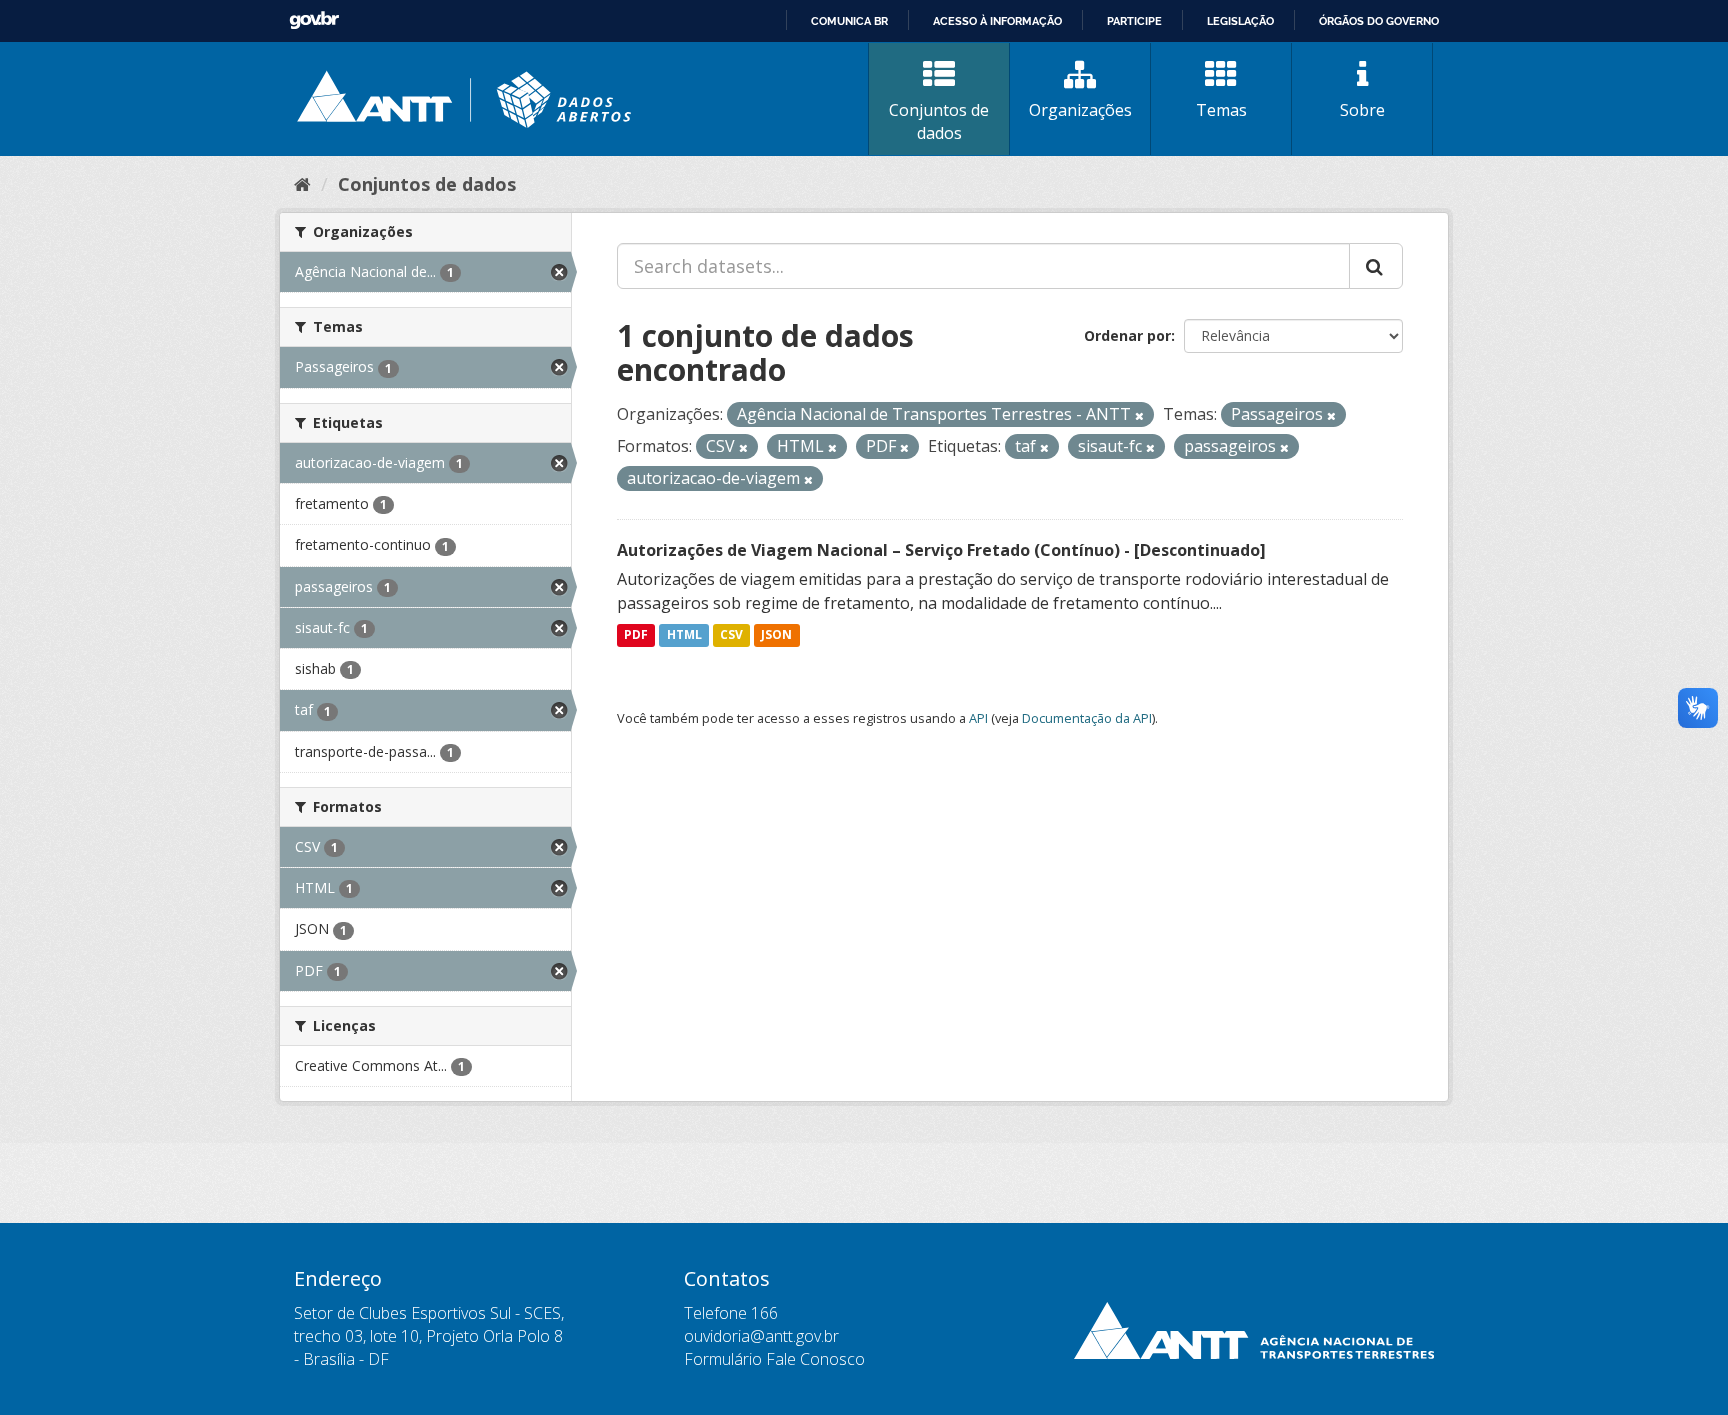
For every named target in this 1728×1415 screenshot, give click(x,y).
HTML (684, 635)
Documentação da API (1087, 718)
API (978, 718)
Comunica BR (849, 21)
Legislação (1240, 21)
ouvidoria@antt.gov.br (761, 1336)
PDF (636, 635)
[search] (1376, 266)
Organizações (1080, 110)
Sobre (1362, 110)
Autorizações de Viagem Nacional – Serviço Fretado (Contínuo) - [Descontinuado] (941, 550)
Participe (1134, 21)
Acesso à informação (997, 21)
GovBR (314, 20)
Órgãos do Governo (1379, 21)
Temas (1221, 110)
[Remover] (1139, 415)
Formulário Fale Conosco (774, 1359)
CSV (731, 635)
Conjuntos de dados (939, 121)
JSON (776, 635)
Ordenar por (1127, 335)
